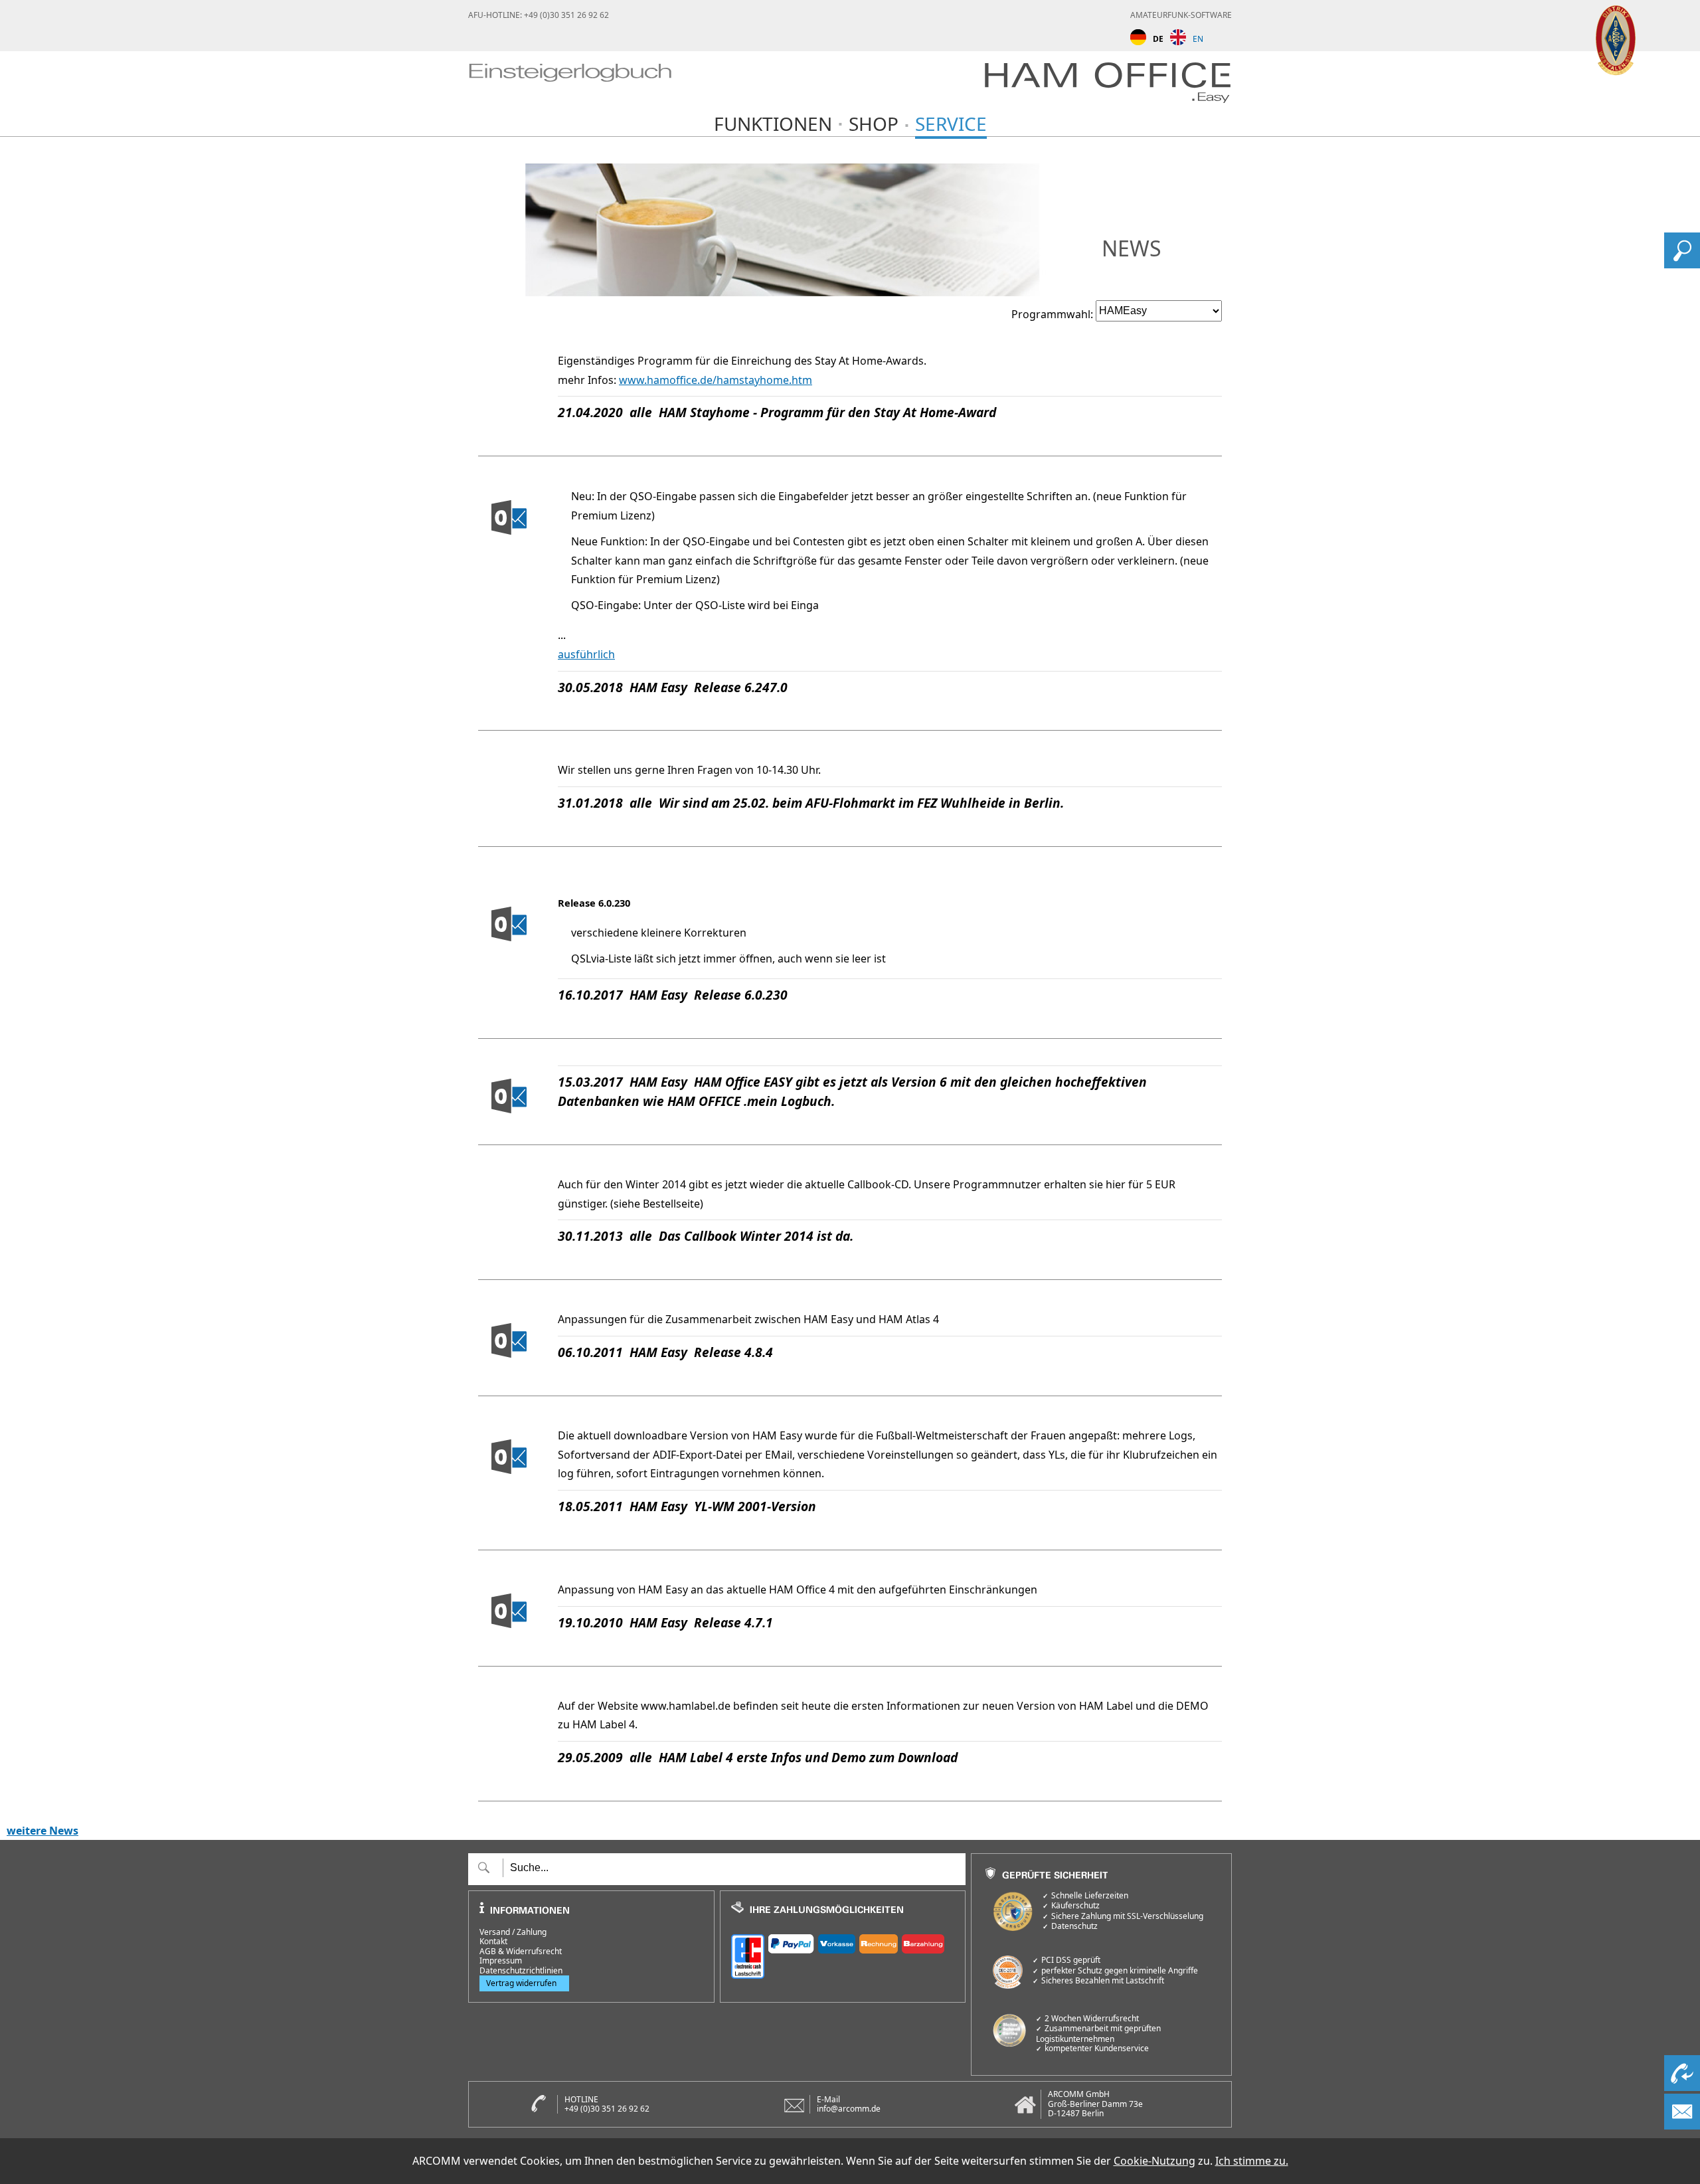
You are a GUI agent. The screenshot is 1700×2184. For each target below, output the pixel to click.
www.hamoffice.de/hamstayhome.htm (716, 380)
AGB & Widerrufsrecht (521, 1952)
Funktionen (773, 124)
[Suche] (1682, 264)
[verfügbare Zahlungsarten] (843, 1955)
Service (951, 124)
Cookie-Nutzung (1154, 2161)
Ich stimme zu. (1252, 2161)
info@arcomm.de (849, 2109)
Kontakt (493, 1942)
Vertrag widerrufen (521, 1983)
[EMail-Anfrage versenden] (1682, 2126)
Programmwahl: (1052, 314)
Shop (874, 124)
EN (1198, 39)
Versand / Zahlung (513, 1932)
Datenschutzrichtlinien (521, 1971)
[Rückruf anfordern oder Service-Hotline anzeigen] (1682, 2087)
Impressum (501, 1961)
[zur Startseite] (570, 85)
